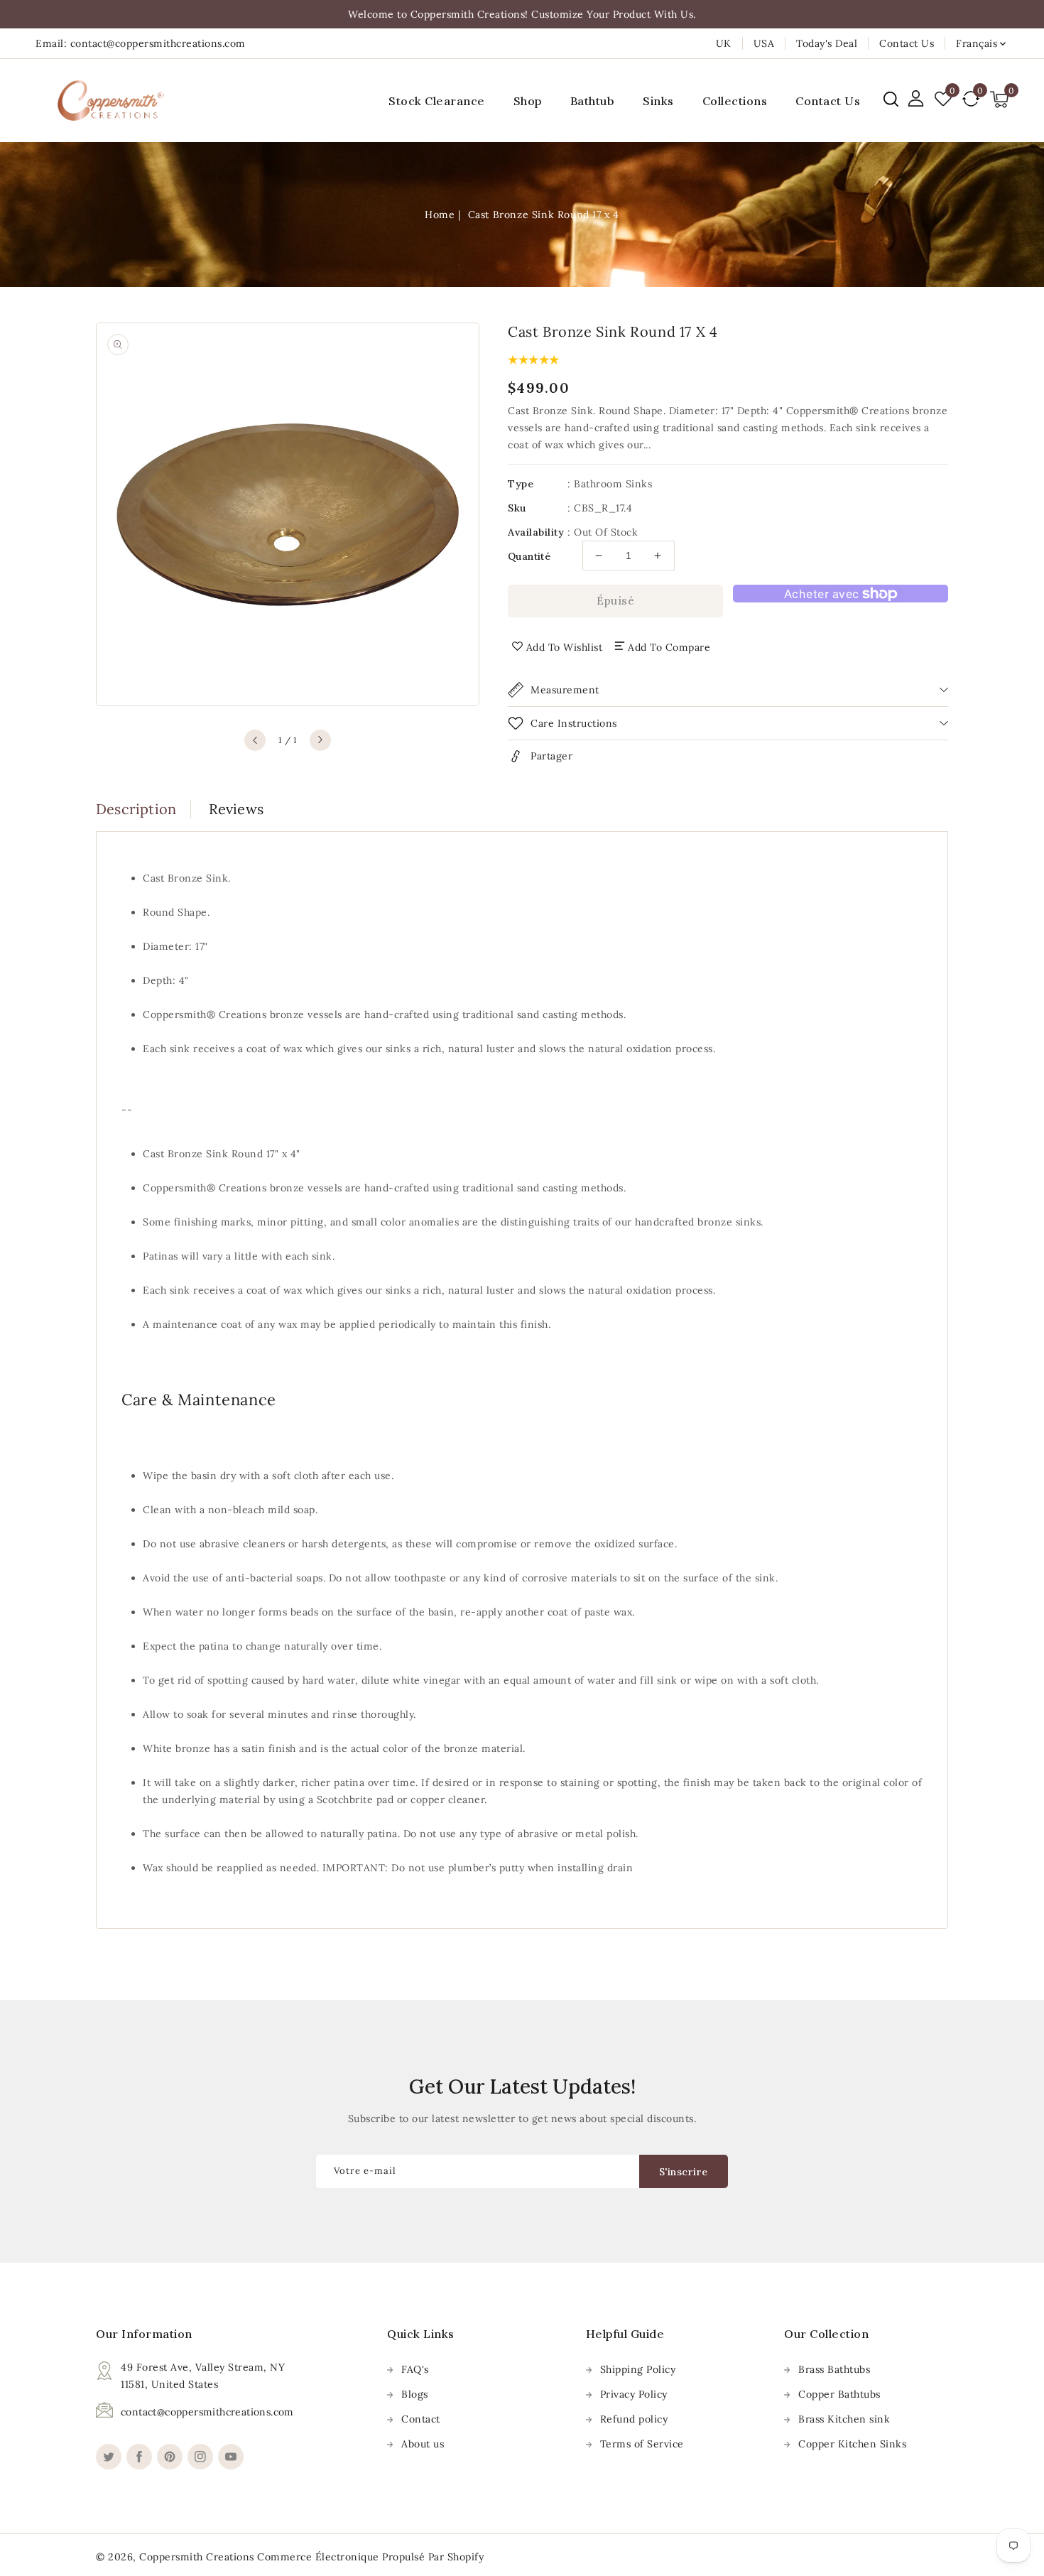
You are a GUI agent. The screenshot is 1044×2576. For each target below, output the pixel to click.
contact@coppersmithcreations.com (207, 2412)
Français (977, 43)
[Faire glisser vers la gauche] (255, 740)
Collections (735, 101)
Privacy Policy (634, 2394)
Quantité (529, 556)
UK (724, 43)
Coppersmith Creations (197, 2557)
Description (136, 809)
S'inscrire (684, 2172)
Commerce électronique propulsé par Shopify (370, 2557)
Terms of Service (642, 2444)
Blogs (415, 2394)
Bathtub (593, 101)
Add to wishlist (565, 647)
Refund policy (634, 2419)
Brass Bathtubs (834, 2369)
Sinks (658, 101)
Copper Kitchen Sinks (852, 2444)
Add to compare (669, 647)
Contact (421, 2419)
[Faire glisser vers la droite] (320, 740)
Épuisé (615, 601)
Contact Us (907, 43)
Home (440, 215)
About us (423, 2444)
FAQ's (415, 2369)
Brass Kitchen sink (844, 2419)
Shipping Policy (638, 2369)
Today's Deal (827, 43)
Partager (551, 756)
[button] (891, 99)
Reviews (236, 809)
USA (764, 43)
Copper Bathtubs (839, 2394)
